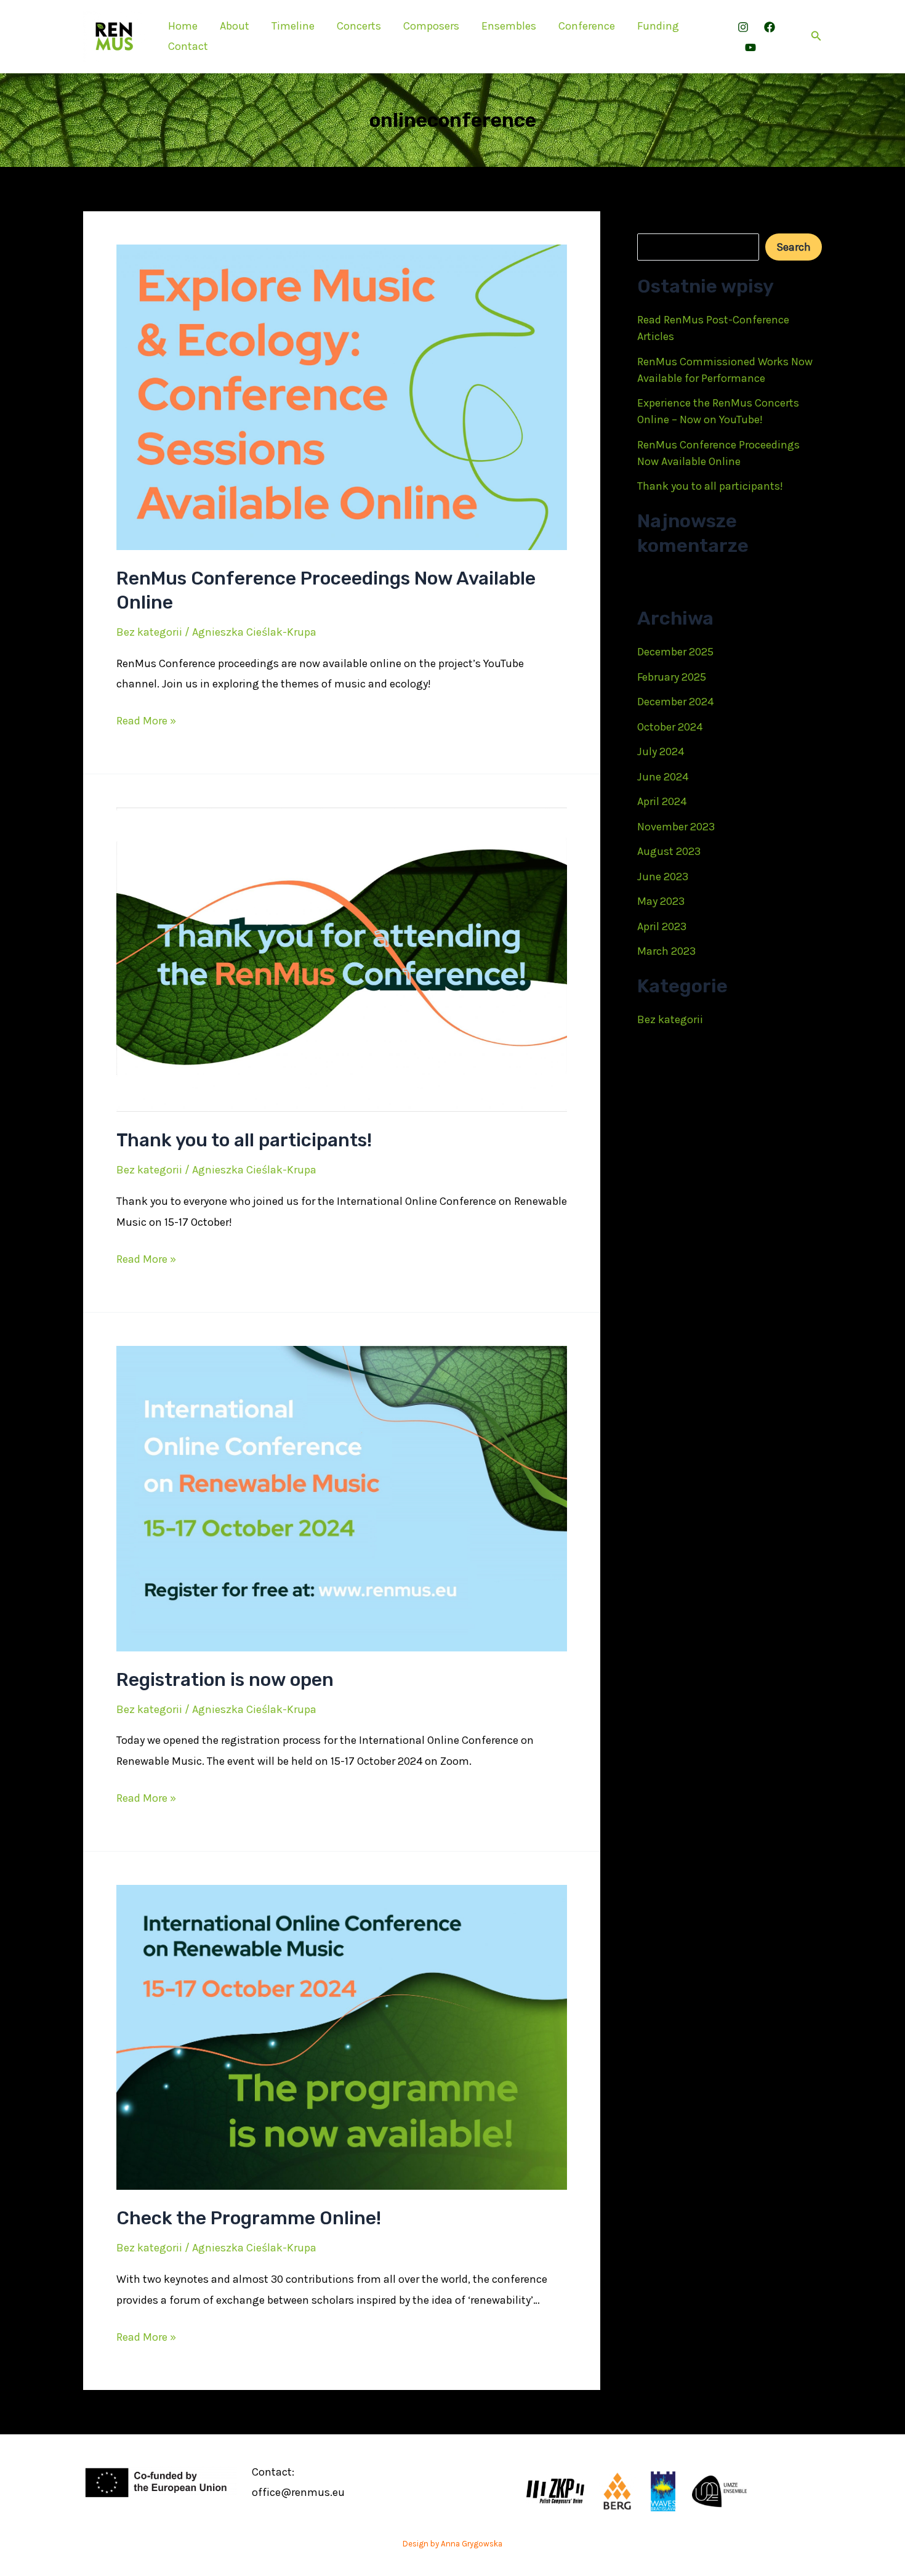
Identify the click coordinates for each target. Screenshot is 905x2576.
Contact (188, 46)
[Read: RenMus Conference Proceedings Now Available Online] (342, 396)
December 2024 (675, 702)
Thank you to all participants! (244, 1140)
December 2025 (675, 652)
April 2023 (662, 926)
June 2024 (663, 777)
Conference (587, 26)
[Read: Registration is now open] (342, 1497)
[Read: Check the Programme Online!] (342, 2036)
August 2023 (669, 851)
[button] (816, 36)
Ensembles (509, 26)
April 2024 (662, 801)
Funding (658, 26)
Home (183, 26)
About (235, 26)
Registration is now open (225, 1680)
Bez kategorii (149, 632)
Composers (431, 26)
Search (654, 222)
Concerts (359, 26)
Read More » (146, 722)
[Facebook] (770, 27)
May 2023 (661, 901)
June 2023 (663, 877)
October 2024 (670, 727)
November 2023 (676, 827)
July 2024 (661, 751)
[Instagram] (743, 27)
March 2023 (666, 951)
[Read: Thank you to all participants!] (342, 959)
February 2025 (672, 677)
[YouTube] (750, 47)
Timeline (293, 26)
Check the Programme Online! (249, 2218)
